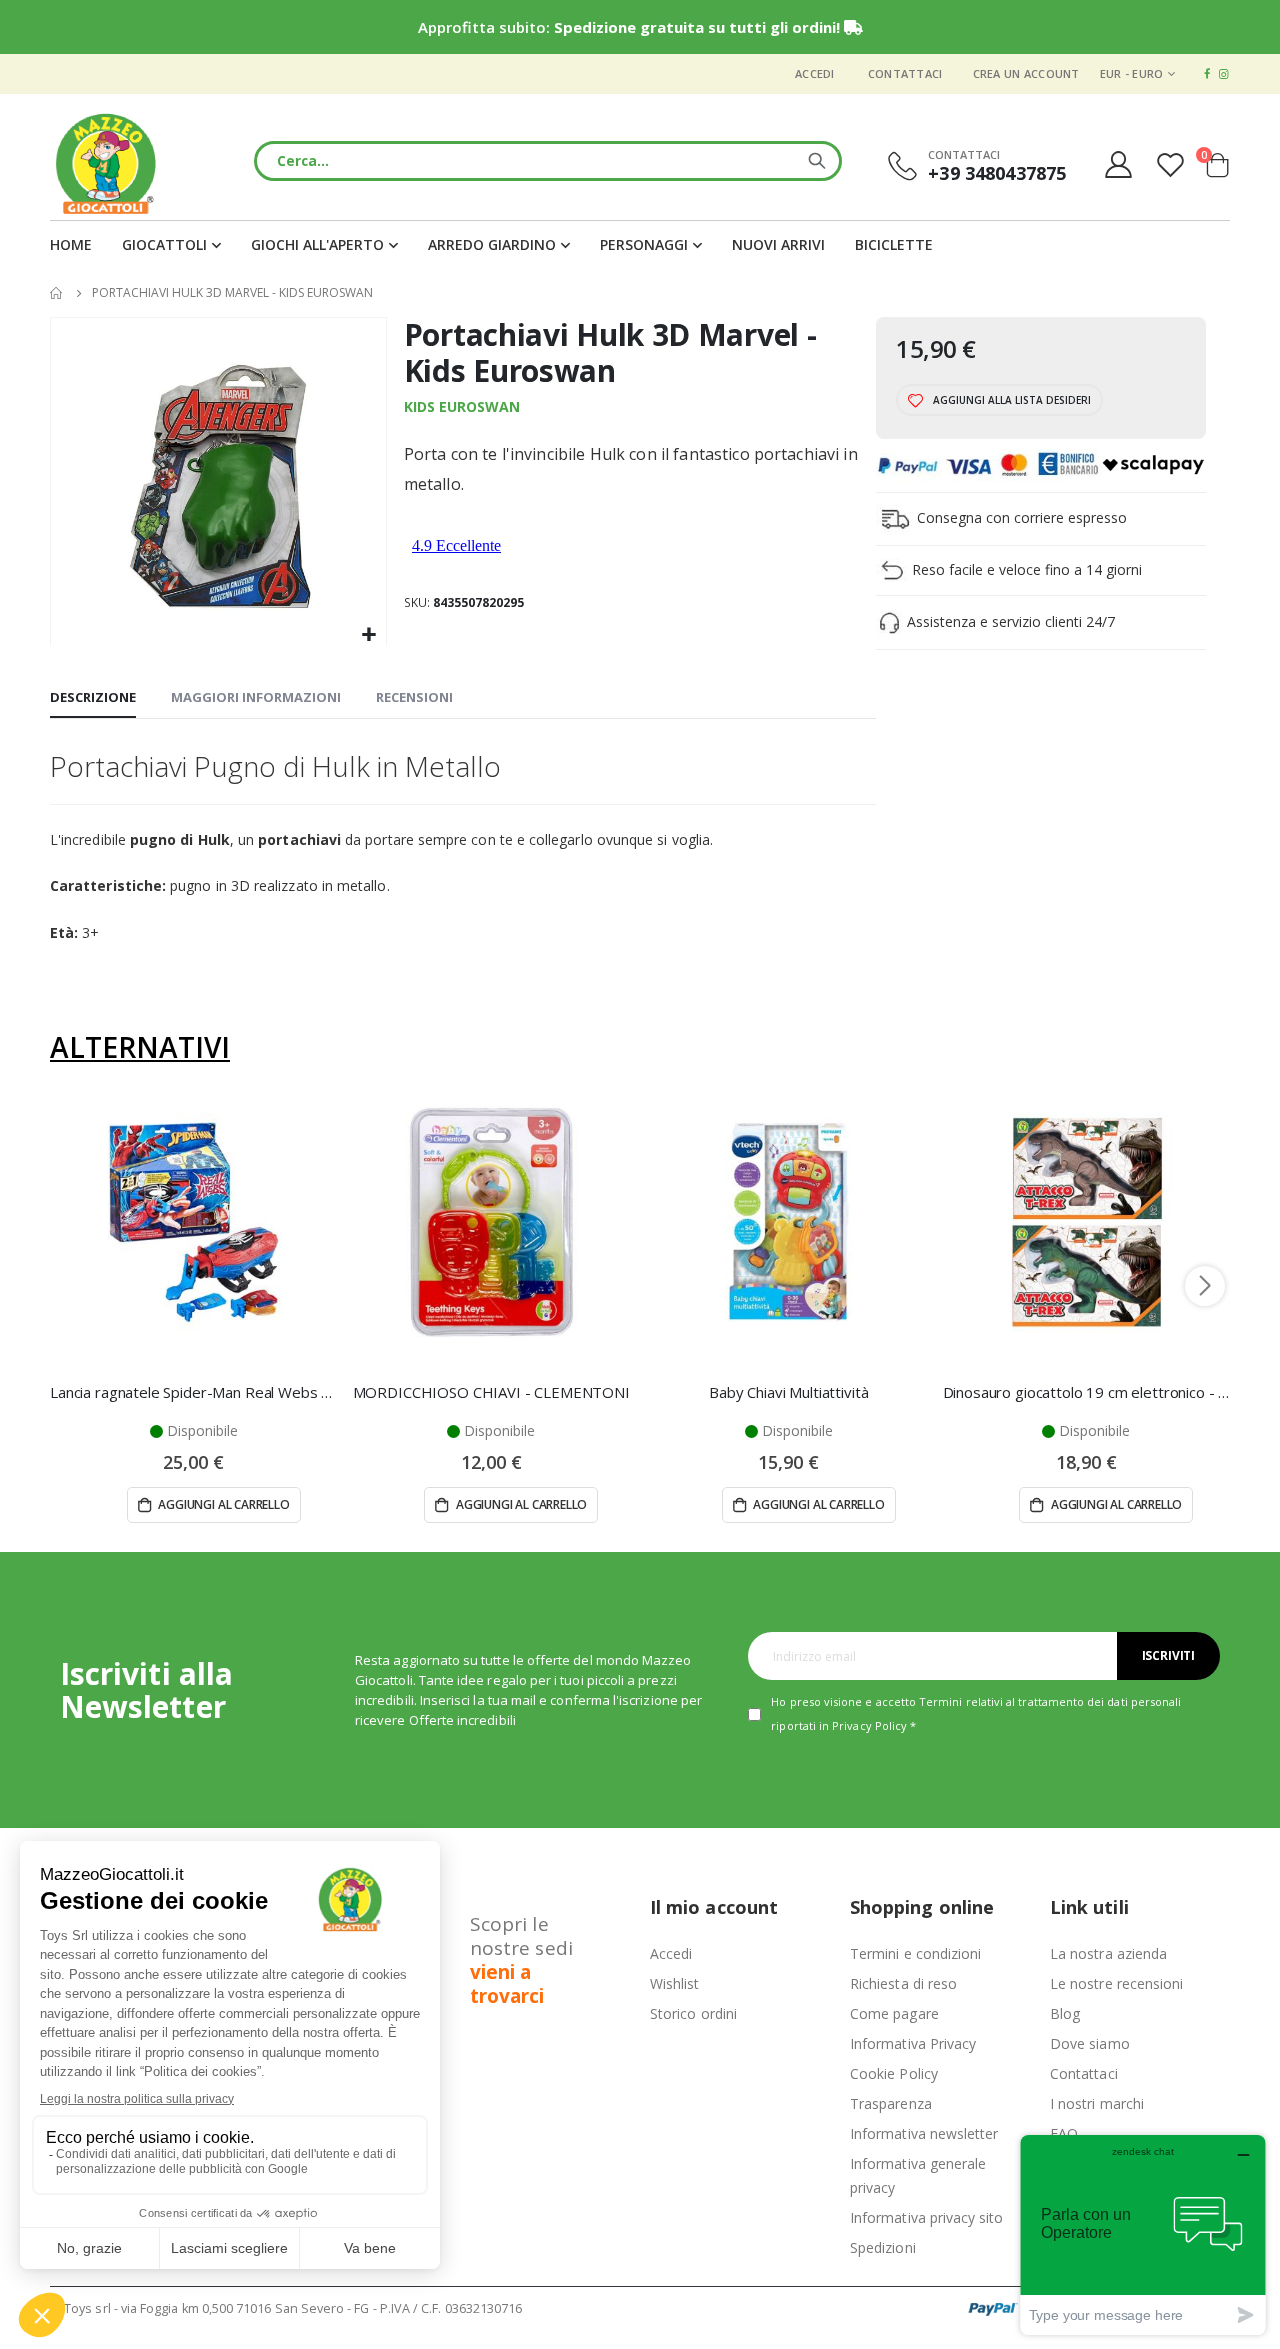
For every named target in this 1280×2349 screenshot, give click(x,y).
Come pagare (894, 2013)
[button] (368, 635)
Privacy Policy (869, 1725)
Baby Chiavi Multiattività (788, 1392)
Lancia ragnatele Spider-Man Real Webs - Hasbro (194, 1392)
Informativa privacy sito (927, 2217)
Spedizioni (883, 2247)
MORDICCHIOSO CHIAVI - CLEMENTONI (491, 1392)
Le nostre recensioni (1116, 1983)
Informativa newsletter (924, 2133)
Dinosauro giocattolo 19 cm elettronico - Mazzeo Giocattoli (1087, 1392)
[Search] (817, 161)
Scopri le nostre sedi (521, 1960)
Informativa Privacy (913, 2043)
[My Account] (1118, 164)
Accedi (815, 73)
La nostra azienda (1108, 1953)
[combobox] (548, 161)
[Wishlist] (1173, 164)
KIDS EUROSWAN (462, 406)
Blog (1065, 2013)
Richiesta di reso (903, 1983)
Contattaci (905, 73)
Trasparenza (891, 2103)
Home (57, 293)
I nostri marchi (1097, 2103)
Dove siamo (1090, 2043)
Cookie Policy (894, 2073)
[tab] (93, 698)
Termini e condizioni (915, 1953)
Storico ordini (693, 2013)
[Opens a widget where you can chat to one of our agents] (1143, 2234)
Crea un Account (1026, 73)
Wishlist (675, 1983)
